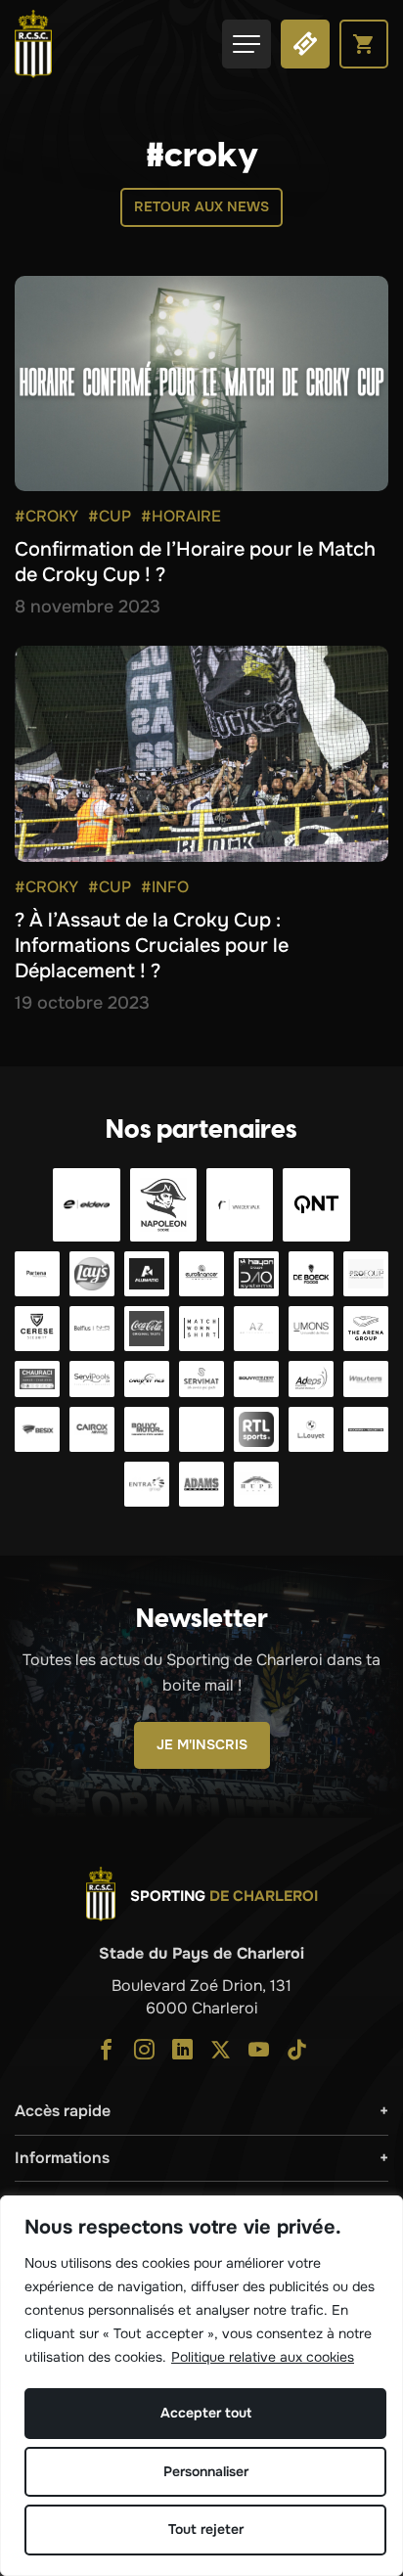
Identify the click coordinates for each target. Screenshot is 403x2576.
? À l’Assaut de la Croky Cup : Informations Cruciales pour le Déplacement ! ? (152, 946)
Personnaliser (206, 2471)
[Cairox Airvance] (92, 1429)
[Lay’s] (92, 1274)
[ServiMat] (201, 1379)
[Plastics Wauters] (366, 1379)
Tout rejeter (206, 2529)
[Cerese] (37, 1329)
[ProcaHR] (256, 1379)
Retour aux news (201, 206)
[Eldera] (86, 1205)
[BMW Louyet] (311, 1429)
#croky (46, 516)
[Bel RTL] (201, 1429)
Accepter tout (206, 2413)
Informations (62, 2158)
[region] (201, 2386)
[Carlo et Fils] (147, 1379)
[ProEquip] (366, 1274)
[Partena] (37, 1274)
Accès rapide (63, 2111)
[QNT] (316, 1205)
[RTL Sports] (256, 1429)
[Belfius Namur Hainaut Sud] (92, 1329)
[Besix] (37, 1429)
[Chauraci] (37, 1379)
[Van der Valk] (240, 1205)
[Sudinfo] (366, 1429)
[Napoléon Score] (163, 1205)
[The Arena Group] (366, 1329)
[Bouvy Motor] (147, 1429)
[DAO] (256, 1274)
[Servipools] (92, 1379)
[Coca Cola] (147, 1329)
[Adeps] (311, 1379)
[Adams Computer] (201, 1484)
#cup (110, 516)
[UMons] (311, 1329)
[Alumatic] (147, 1274)
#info (165, 887)
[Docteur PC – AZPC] (256, 1329)
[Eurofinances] (201, 1274)
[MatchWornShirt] (201, 1329)
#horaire (181, 516)
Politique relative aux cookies (263, 2357)
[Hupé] (256, 1484)
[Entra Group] (147, 1484)
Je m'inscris (202, 1744)
